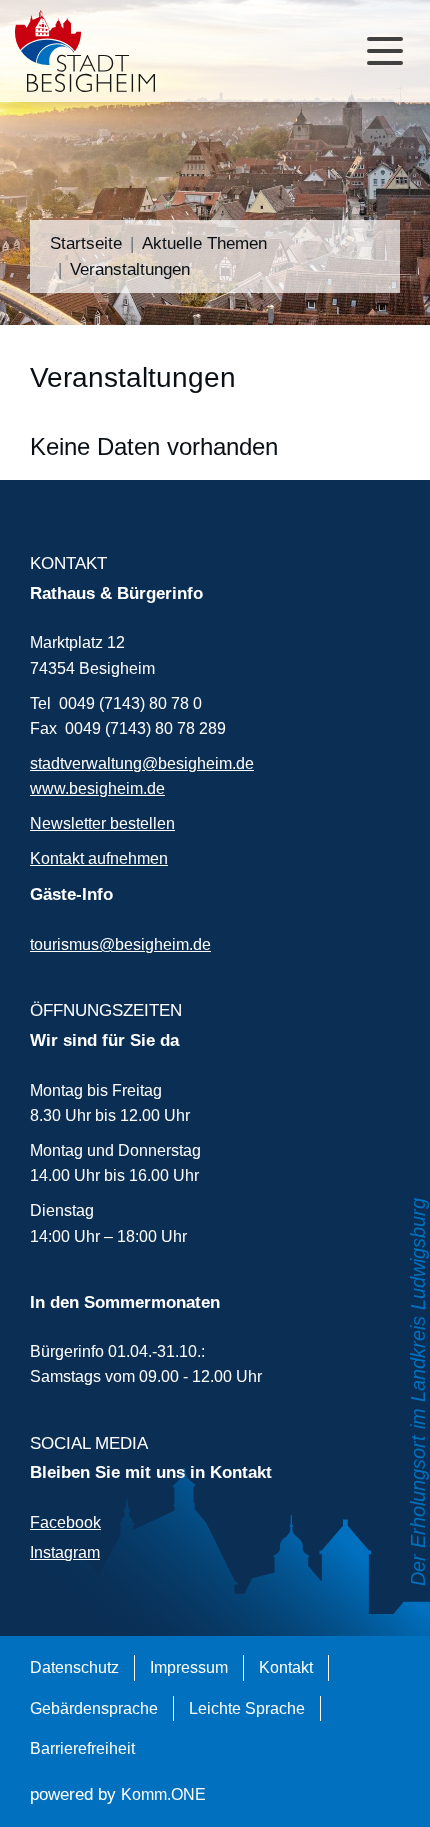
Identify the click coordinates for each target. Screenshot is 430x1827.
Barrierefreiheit (82, 1748)
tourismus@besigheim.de (120, 944)
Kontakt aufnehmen (99, 858)
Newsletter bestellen (102, 823)
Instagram (65, 1552)
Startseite (86, 243)
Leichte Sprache (247, 1708)
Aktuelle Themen (204, 243)
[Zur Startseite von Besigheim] (95, 51)
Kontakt (286, 1667)
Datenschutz (74, 1667)
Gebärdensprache (94, 1708)
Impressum (189, 1667)
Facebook (65, 1522)
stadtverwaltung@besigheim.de (142, 763)
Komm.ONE (163, 1794)
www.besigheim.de (97, 788)
